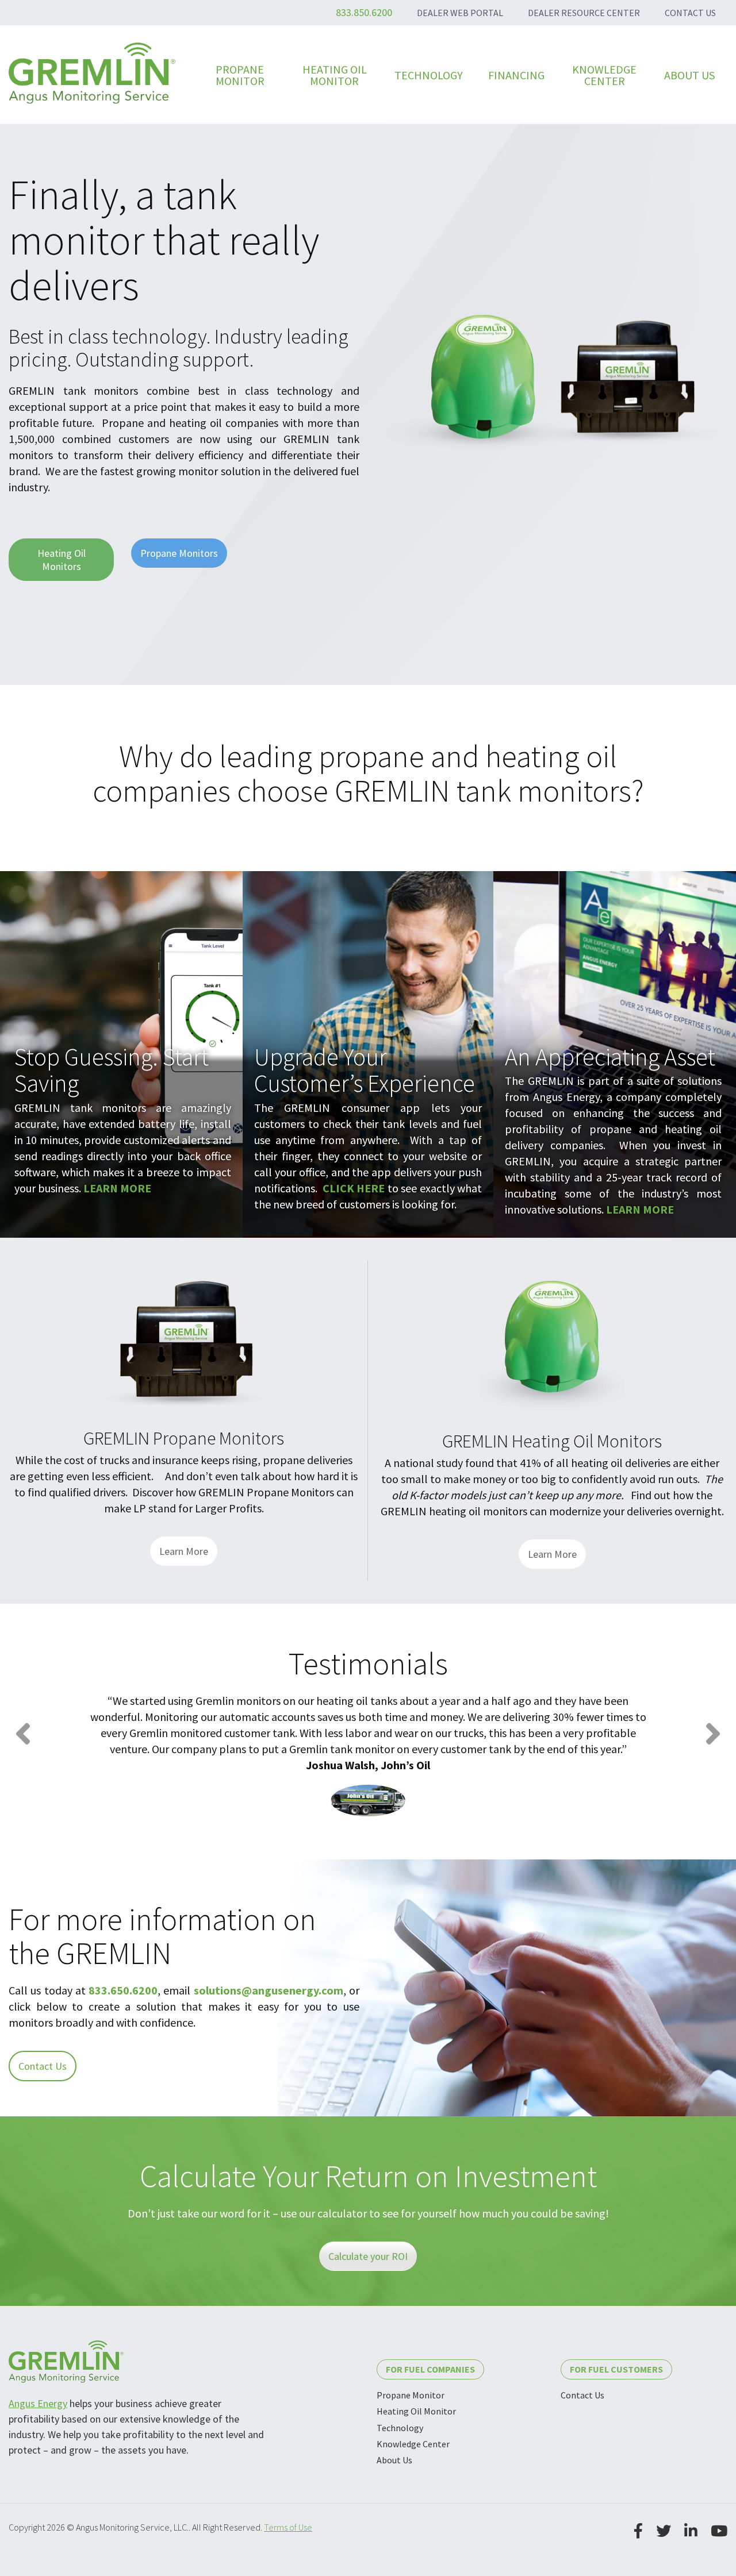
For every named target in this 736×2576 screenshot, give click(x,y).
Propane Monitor (411, 2395)
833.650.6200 (123, 1990)
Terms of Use (288, 2527)
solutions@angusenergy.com (269, 1990)
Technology (400, 2428)
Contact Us (43, 2066)
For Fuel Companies (430, 2369)
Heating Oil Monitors (62, 560)
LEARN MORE (117, 1188)
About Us (394, 2460)
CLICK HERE (354, 1188)
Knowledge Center (413, 2444)
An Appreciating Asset (610, 1057)
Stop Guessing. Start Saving (112, 1070)
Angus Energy (38, 2403)
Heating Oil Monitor (416, 2411)
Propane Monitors (179, 553)
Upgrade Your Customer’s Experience (365, 1070)
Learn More (184, 1551)
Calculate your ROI (368, 2256)
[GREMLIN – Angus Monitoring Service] (92, 73)
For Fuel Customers (616, 2369)
